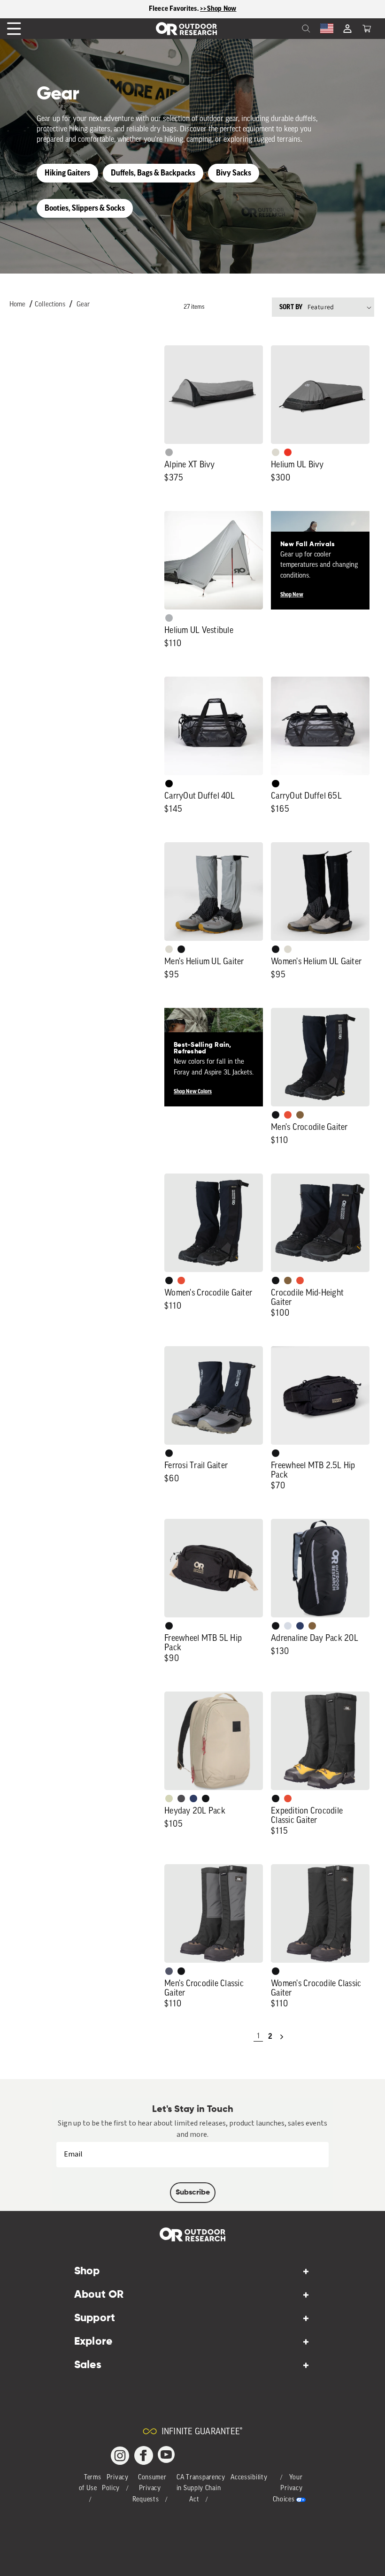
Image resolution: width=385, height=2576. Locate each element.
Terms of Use (90, 2483)
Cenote (300, 1626)
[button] (367, 29)
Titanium (288, 1626)
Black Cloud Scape (181, 1799)
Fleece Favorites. (175, 9)
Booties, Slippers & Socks (85, 208)
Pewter (169, 452)
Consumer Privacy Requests (150, 2489)
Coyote (300, 1115)
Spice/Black (288, 1115)
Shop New (292, 594)
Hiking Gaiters (67, 173)
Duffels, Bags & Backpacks (153, 173)
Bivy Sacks (234, 173)
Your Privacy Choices (288, 2489)
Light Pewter (276, 452)
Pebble (169, 618)
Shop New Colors (193, 1091)
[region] (192, 9)
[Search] (285, 29)
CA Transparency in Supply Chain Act (201, 2489)
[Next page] (282, 2037)
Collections (50, 305)
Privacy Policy (115, 2483)
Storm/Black (169, 1971)
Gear (83, 305)
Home (17, 305)
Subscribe (193, 2193)
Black (181, 949)
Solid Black (169, 784)
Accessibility (249, 2478)
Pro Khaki (169, 1799)
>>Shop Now (218, 9)
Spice (288, 452)
